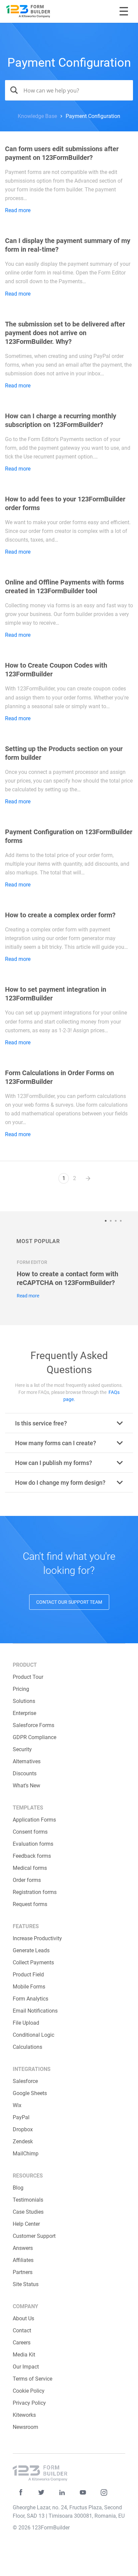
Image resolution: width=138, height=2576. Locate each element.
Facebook (21, 2492)
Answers (23, 2248)
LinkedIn (62, 2492)
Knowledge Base (37, 116)
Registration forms (35, 1892)
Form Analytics (30, 1999)
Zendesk (23, 2141)
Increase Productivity (37, 1938)
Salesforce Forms (33, 1725)
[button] (107, 1221)
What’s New (26, 1786)
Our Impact (26, 2367)
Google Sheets (30, 2093)
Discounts (25, 1773)
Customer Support (34, 2236)
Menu (124, 11)
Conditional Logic (33, 2035)
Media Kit (24, 2355)
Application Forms (34, 1820)
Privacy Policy (29, 2403)
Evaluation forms (33, 1844)
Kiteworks (24, 2415)
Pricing (21, 1689)
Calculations (27, 2047)
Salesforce (25, 2081)
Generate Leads (31, 1950)
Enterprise (24, 1713)
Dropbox (23, 2129)
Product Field (28, 1975)
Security (22, 1749)
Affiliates (23, 2260)
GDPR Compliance (34, 1737)
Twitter (41, 2492)
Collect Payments (33, 1962)
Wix (17, 2105)
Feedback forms (32, 1856)
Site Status (26, 2284)
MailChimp (26, 2154)
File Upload (26, 2023)
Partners (23, 2272)
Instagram (104, 2492)
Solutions (24, 1701)
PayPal (21, 2117)
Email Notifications (35, 2011)
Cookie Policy (29, 2391)
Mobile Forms (29, 1987)
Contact (22, 2330)
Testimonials (28, 2200)
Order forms (27, 1880)
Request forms (30, 1904)
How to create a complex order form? (60, 915)
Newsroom (25, 2427)
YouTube (83, 2492)
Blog (18, 2188)
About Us (23, 2318)
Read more (18, 210)
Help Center (26, 2224)
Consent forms (30, 1832)
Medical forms (30, 1868)
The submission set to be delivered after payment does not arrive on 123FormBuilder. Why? (65, 333)
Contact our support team (69, 1602)
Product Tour (28, 1677)
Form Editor (32, 1262)
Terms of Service (32, 2379)
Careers (22, 2343)
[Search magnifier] (12, 90)
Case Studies (28, 2212)
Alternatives (27, 1761)
